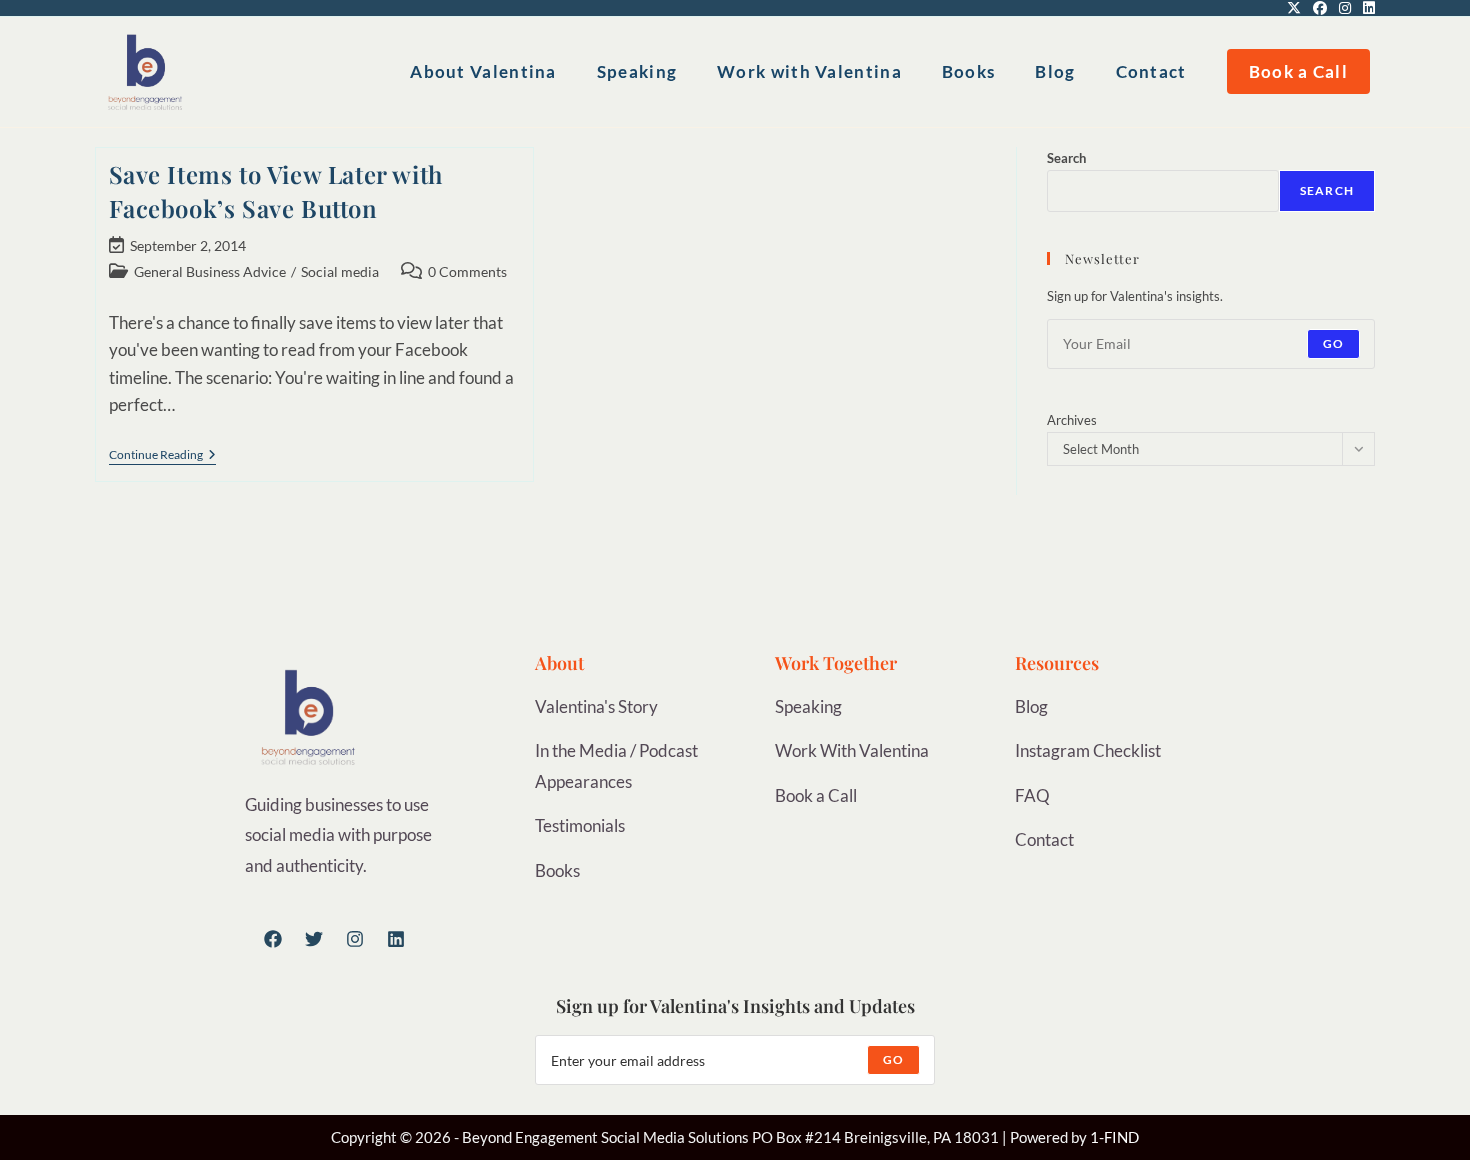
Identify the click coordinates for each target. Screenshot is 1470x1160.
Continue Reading (162, 455)
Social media (340, 271)
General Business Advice (210, 271)
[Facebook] (273, 939)
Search (1066, 158)
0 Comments (467, 271)
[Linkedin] (396, 939)
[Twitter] (314, 939)
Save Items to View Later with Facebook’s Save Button (276, 191)
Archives (1072, 420)
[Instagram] (355, 939)
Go (1333, 343)
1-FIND (1114, 1137)
